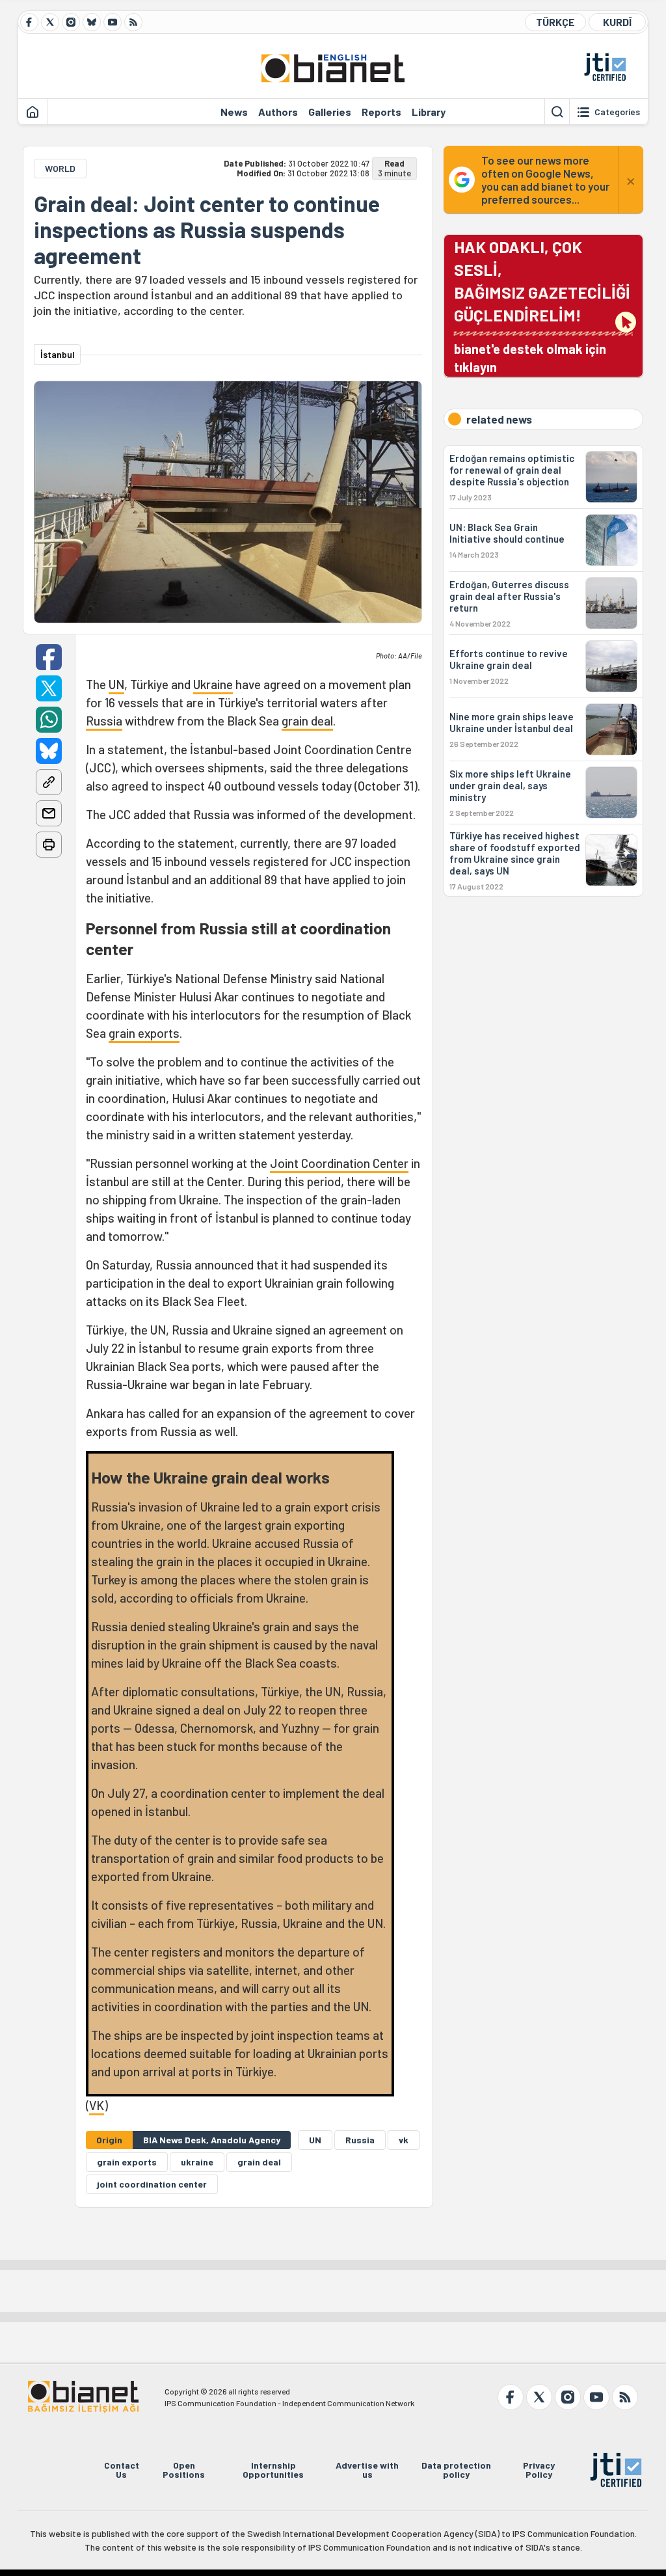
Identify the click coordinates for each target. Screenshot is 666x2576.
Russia (104, 721)
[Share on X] (49, 688)
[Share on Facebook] (49, 657)
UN (116, 684)
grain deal (307, 721)
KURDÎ (617, 22)
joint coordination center (152, 2184)
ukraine (197, 2162)
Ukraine (213, 684)
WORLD (60, 168)
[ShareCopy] (49, 782)
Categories (617, 112)
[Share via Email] (49, 813)
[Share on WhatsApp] (49, 720)
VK (97, 2105)
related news (499, 419)
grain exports (144, 1033)
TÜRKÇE (555, 22)
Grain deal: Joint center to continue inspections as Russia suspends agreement (207, 230)
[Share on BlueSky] (49, 751)
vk (404, 2140)
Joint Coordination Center (339, 1163)
